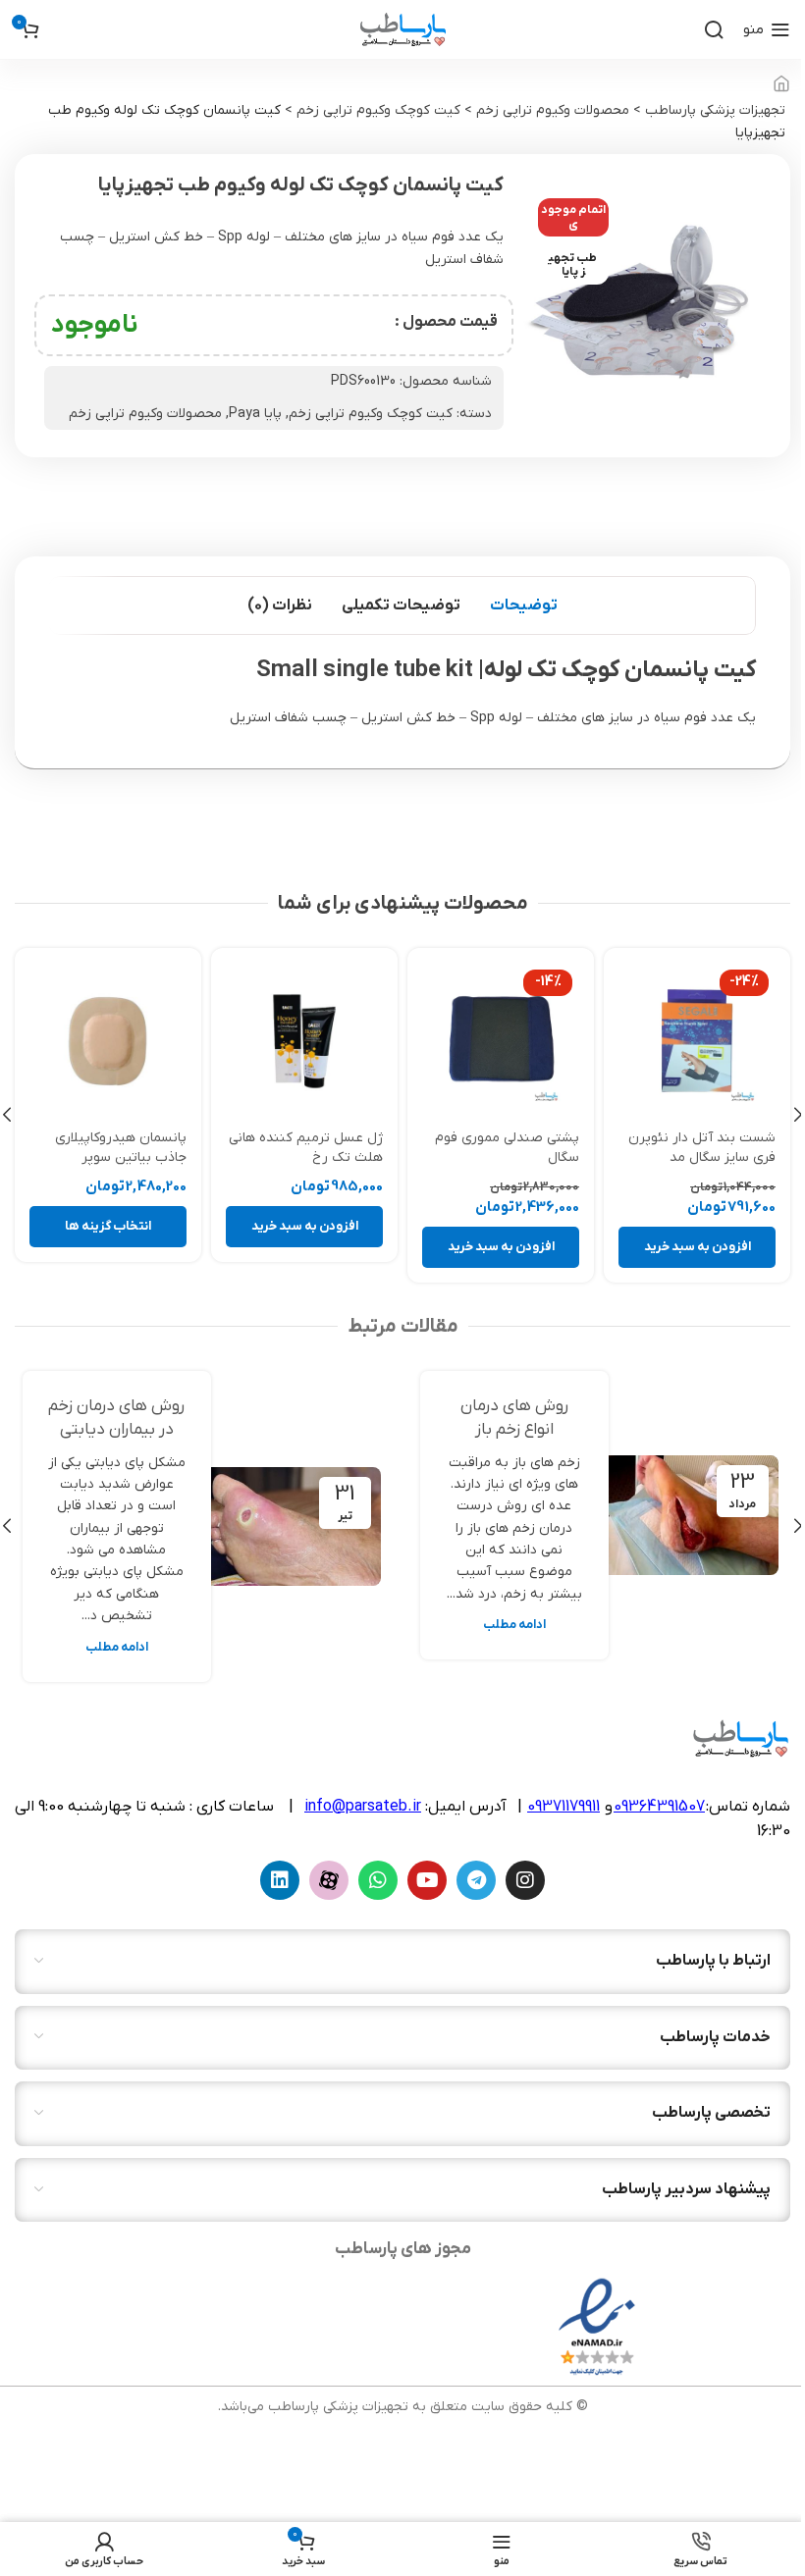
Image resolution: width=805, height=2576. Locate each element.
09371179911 (563, 1807)
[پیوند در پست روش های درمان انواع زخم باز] (689, 1515)
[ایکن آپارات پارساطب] (329, 1880)
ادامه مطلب (514, 1625)
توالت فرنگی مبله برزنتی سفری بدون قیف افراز (117, 1148)
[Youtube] (427, 1880)
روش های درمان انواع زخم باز (514, 1418)
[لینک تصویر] (597, 2326)
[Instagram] (525, 1880)
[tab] (524, 605)
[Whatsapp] (378, 1880)
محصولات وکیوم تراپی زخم (553, 110)
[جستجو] (714, 29)
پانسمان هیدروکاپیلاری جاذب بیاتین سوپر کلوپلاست (317, 1157)
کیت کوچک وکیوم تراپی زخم (378, 110)
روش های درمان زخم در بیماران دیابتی (116, 1418)
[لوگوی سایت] (403, 29)
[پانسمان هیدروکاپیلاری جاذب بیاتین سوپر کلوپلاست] (304, 1041)
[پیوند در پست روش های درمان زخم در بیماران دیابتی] (291, 1526)
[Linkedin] (280, 1880)
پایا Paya (255, 414)
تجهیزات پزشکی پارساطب (715, 110)
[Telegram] (476, 1880)
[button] (697, 1247)
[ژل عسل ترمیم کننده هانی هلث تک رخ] (501, 1041)
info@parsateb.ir (363, 1807)
